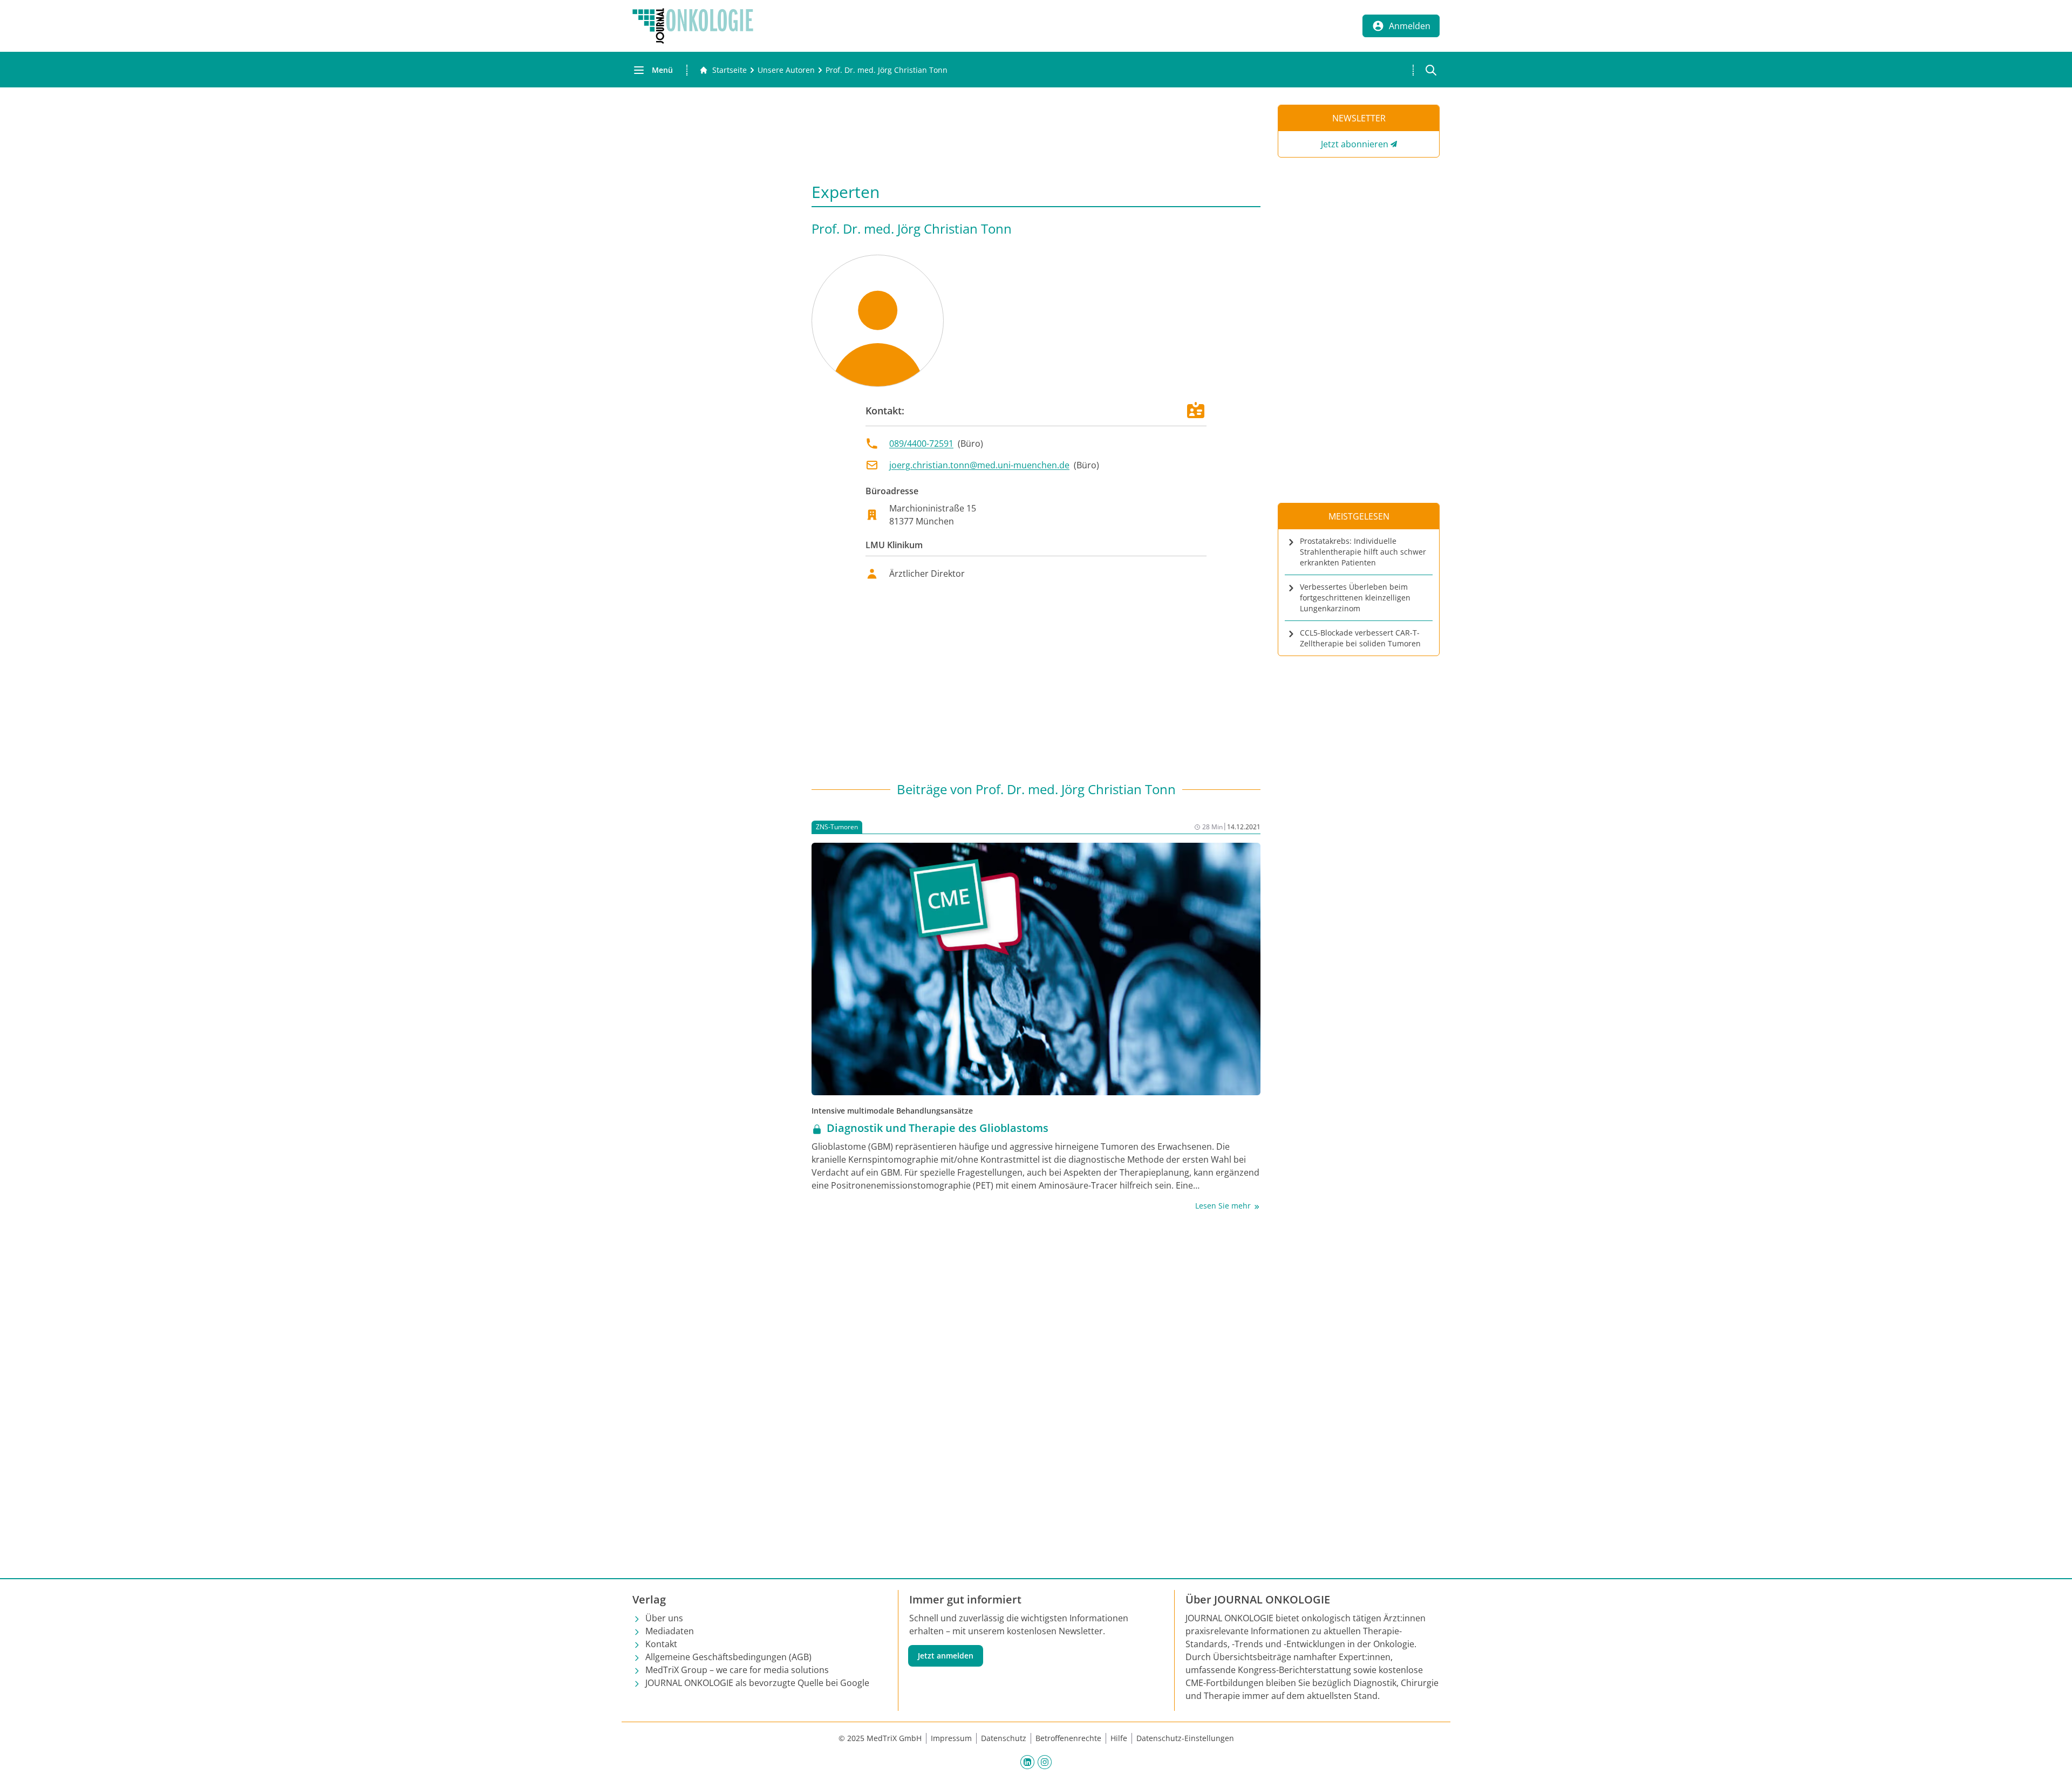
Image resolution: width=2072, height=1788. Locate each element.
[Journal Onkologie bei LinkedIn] (1027, 1762)
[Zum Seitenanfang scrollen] (2053, 1769)
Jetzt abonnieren (1355, 144)
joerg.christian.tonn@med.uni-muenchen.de (979, 465)
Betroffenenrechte (1068, 1738)
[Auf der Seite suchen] (1431, 70)
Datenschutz (1004, 1738)
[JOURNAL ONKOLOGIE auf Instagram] (1045, 1762)
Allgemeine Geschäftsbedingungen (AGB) (728, 1657)
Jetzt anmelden (946, 1656)
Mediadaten (670, 1631)
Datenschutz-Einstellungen (1185, 1738)
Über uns (664, 1618)
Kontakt (661, 1644)
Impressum (951, 1738)
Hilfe (1119, 1738)
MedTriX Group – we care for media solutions (737, 1670)
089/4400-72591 (921, 443)
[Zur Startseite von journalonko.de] (693, 26)
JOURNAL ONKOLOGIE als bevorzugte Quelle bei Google (757, 1683)
